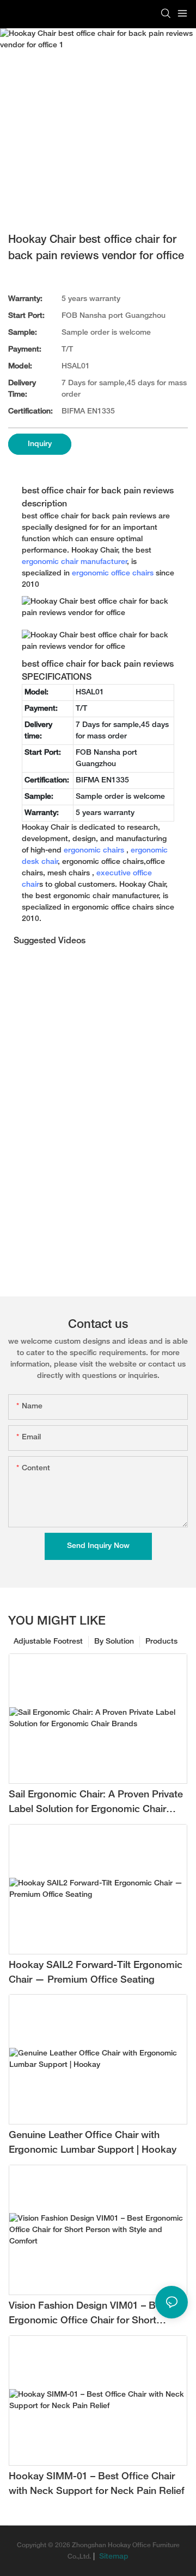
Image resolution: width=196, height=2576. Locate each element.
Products (161, 1642)
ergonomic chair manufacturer (75, 562)
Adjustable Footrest (48, 1642)
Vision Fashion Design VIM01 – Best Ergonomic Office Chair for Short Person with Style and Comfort (89, 2315)
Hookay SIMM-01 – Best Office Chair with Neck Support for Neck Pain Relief (97, 2484)
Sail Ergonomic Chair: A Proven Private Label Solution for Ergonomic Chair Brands (96, 1804)
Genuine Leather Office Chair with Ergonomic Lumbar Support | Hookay (93, 2143)
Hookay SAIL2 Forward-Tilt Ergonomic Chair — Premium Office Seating (96, 1973)
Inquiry (40, 444)
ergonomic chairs (94, 851)
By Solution (114, 1642)
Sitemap (113, 2557)
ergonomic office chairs (113, 574)
